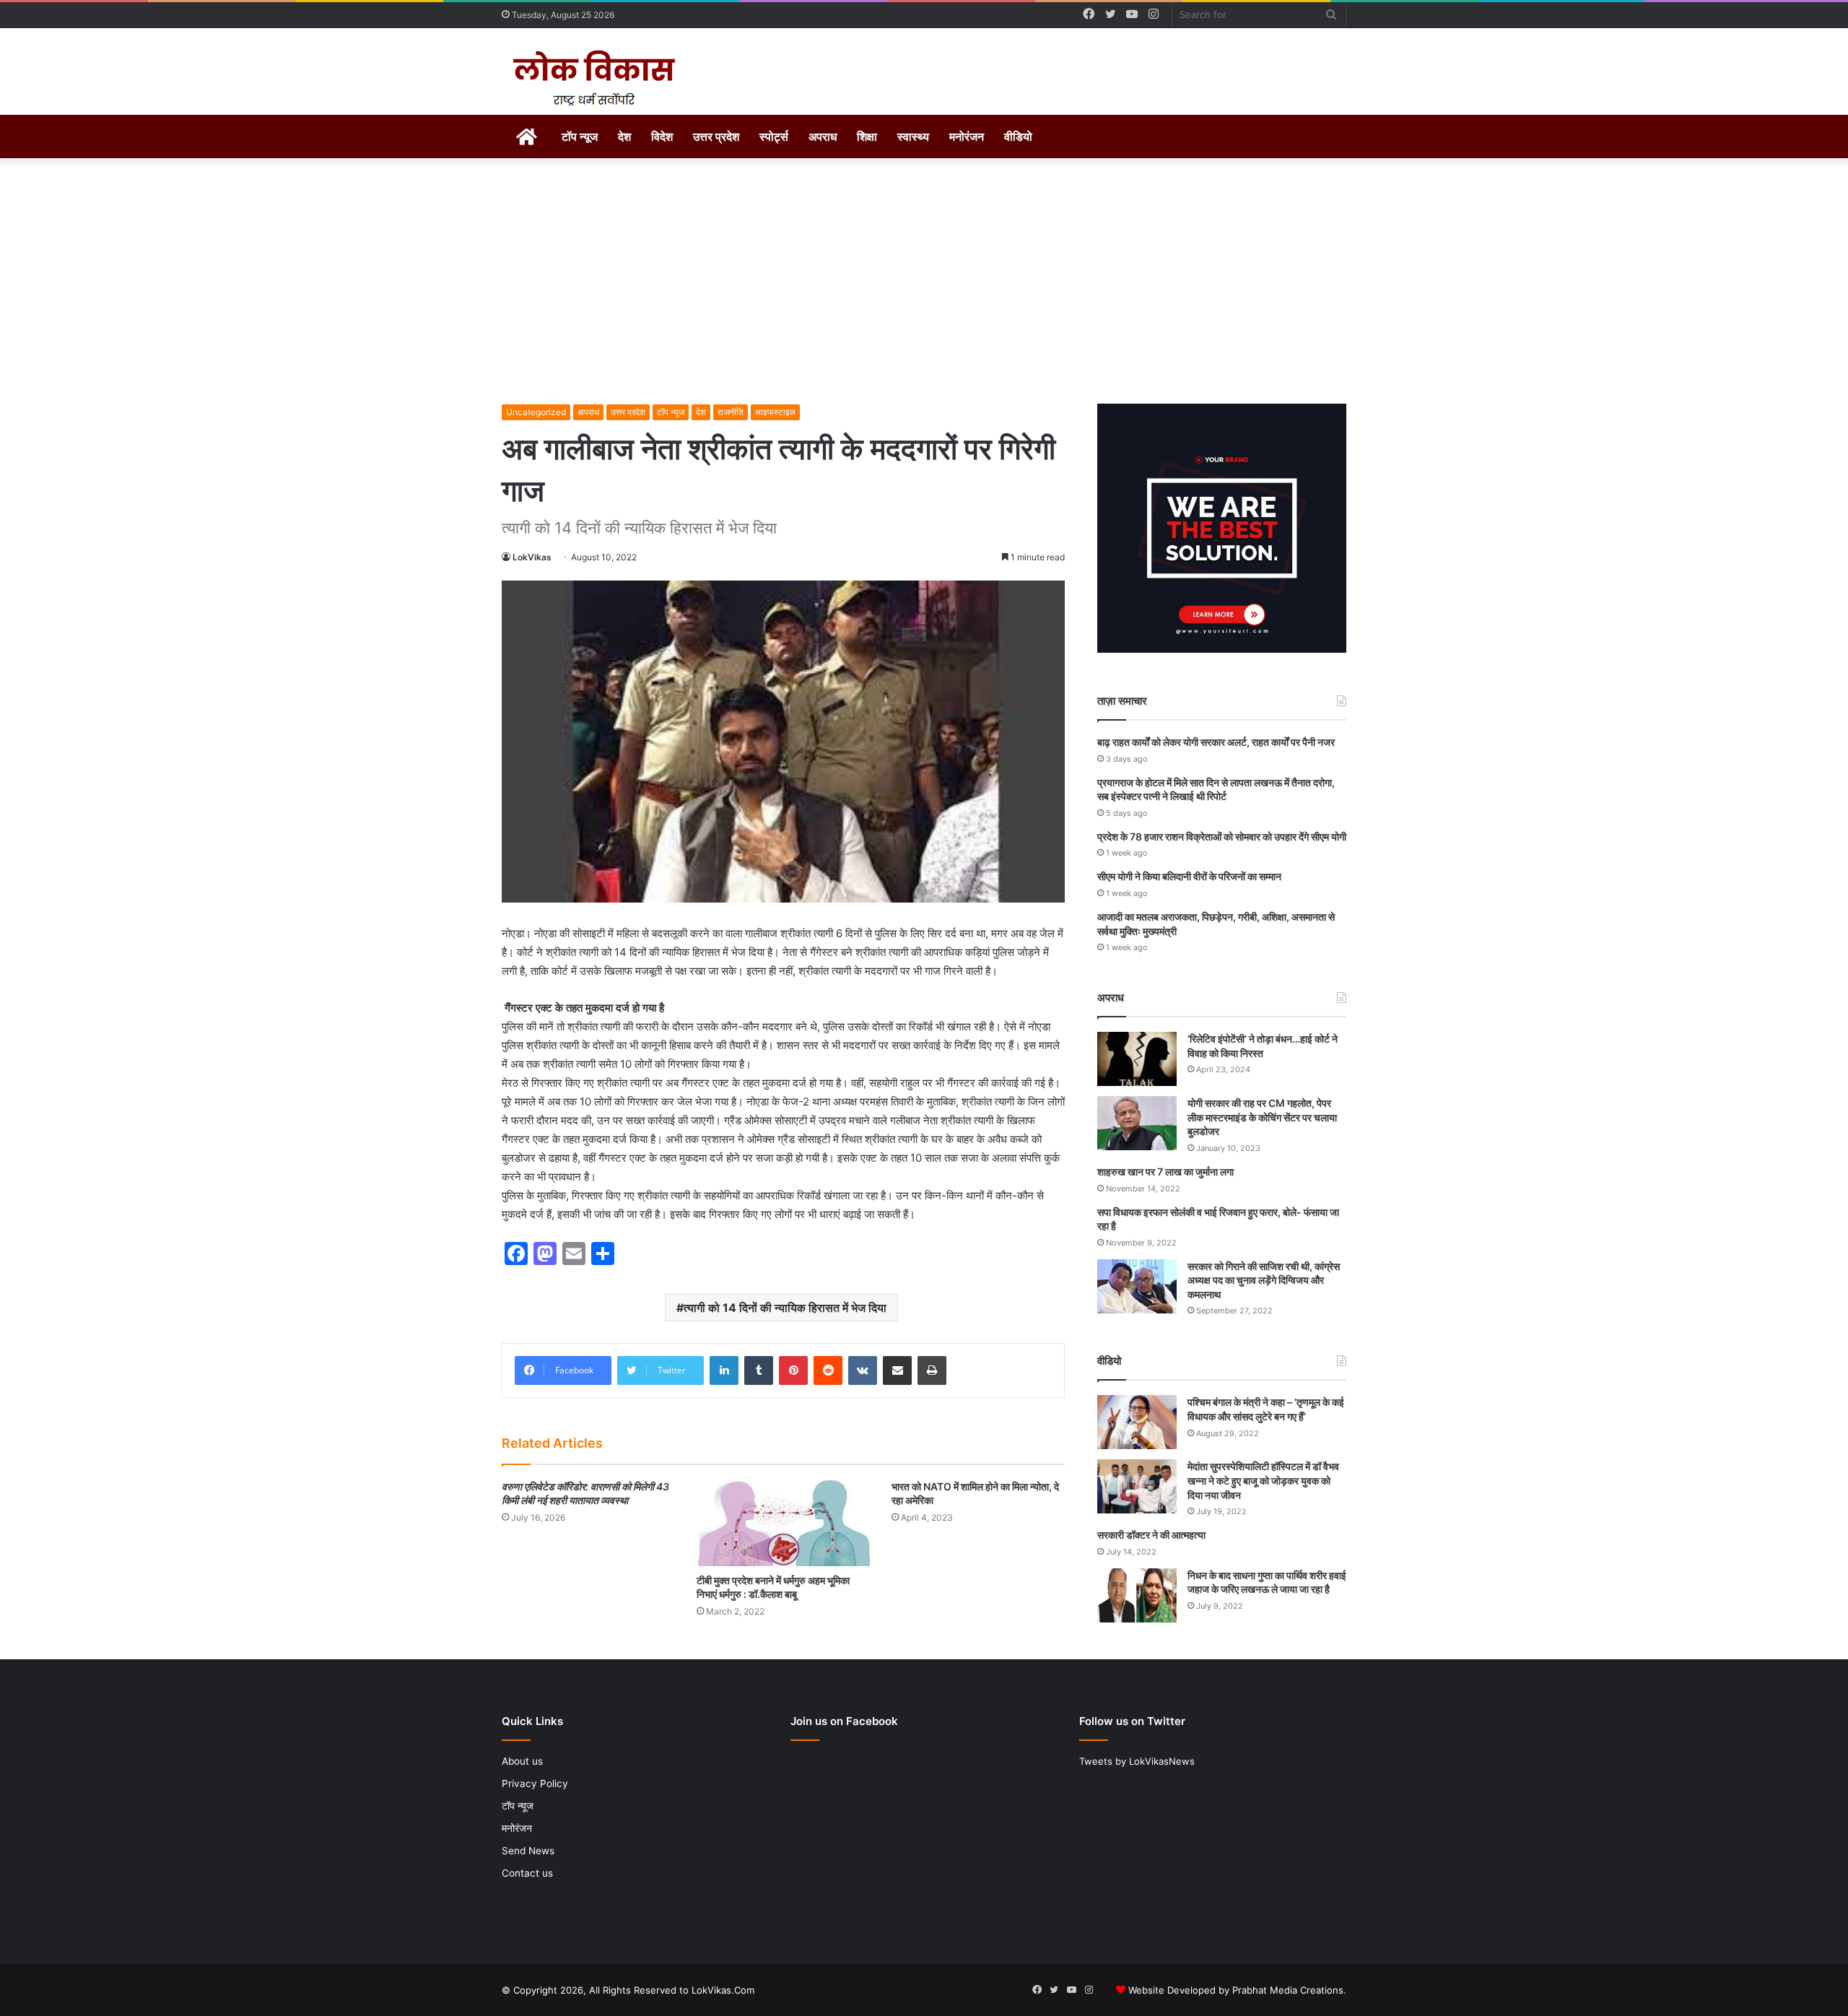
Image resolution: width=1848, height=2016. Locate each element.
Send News (528, 1851)
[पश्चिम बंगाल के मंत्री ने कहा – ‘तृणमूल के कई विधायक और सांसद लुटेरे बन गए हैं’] (1137, 1422)
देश (624, 136)
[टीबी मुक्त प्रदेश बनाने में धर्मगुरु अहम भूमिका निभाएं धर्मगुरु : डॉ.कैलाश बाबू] (783, 1523)
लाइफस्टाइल (775, 412)
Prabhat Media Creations (1288, 1990)
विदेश (662, 136)
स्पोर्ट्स (774, 136)
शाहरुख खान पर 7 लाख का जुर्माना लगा (1165, 1172)
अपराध (823, 136)
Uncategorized (536, 412)
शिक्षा (867, 136)
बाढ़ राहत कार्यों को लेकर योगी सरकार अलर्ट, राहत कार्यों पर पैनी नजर (1216, 742)
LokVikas (532, 557)
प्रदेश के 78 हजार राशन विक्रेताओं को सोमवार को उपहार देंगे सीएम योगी (1222, 837)
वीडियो (1018, 136)
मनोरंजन (967, 136)
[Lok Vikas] (592, 79)
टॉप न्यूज (580, 136)
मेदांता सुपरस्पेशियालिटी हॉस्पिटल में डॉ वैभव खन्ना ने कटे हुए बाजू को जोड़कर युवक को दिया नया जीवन (1263, 1480)
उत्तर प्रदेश (716, 136)
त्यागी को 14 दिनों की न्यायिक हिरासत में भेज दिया (785, 1308)
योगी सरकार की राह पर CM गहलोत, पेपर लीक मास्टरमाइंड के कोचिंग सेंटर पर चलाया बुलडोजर (1262, 1117)
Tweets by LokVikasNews (1137, 1761)
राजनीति (731, 412)
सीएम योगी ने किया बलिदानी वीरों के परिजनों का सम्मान (1189, 876)
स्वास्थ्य (913, 136)
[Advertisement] (924, 281)
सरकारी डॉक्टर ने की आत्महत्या (1151, 1535)
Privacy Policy (535, 1783)
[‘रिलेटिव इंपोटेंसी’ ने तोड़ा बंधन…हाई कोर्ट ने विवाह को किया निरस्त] (1137, 1059)
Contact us (527, 1873)
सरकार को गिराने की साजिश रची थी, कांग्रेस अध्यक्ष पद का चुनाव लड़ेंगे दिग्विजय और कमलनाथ (1264, 1280)
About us (522, 1761)
